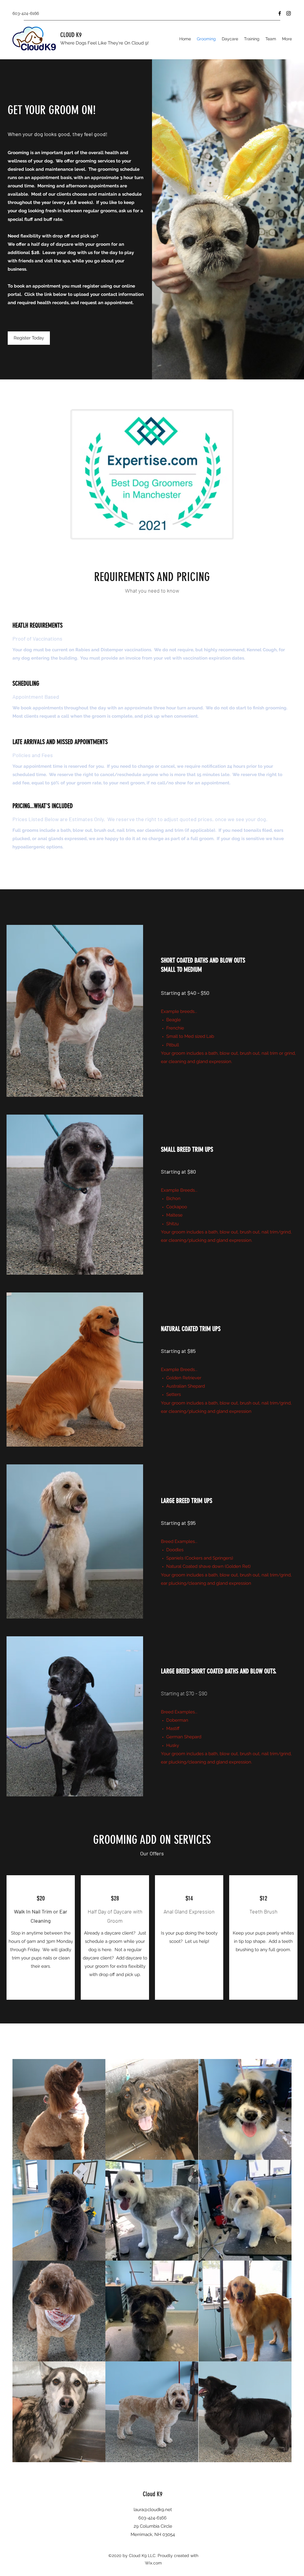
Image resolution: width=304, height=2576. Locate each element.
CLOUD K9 (71, 35)
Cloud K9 (153, 2494)
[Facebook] (280, 13)
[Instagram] (289, 13)
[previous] (23, 2264)
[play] (279, 2457)
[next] (281, 2264)
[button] (59, 2109)
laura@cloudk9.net (153, 2510)
